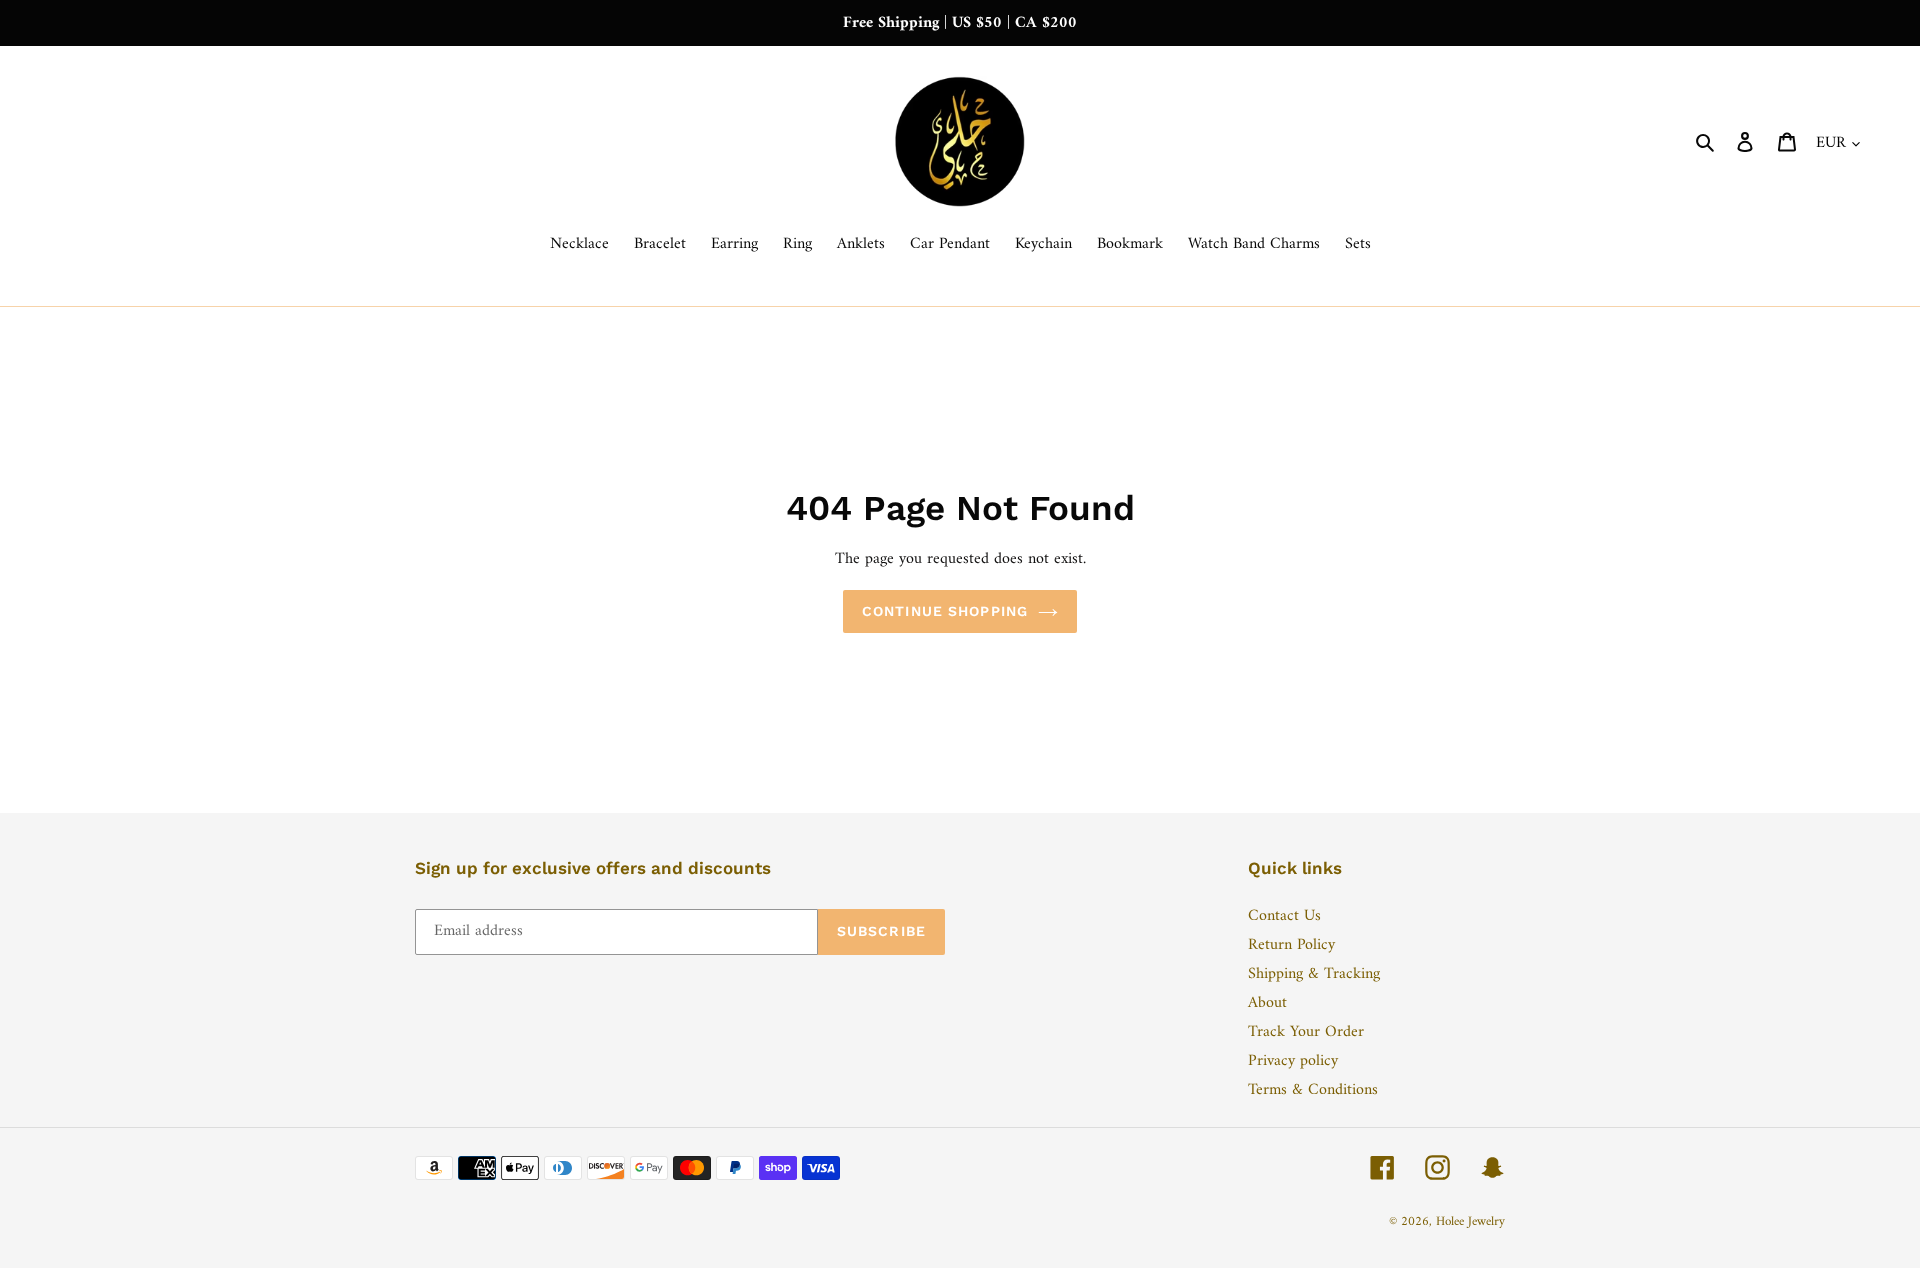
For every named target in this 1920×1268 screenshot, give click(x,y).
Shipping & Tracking (1314, 974)
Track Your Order (1306, 1032)
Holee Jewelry (1470, 1221)
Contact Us (1284, 916)
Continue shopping (945, 611)
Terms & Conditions (1313, 1090)
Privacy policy (1293, 1061)
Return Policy (1291, 945)
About (1267, 1003)
